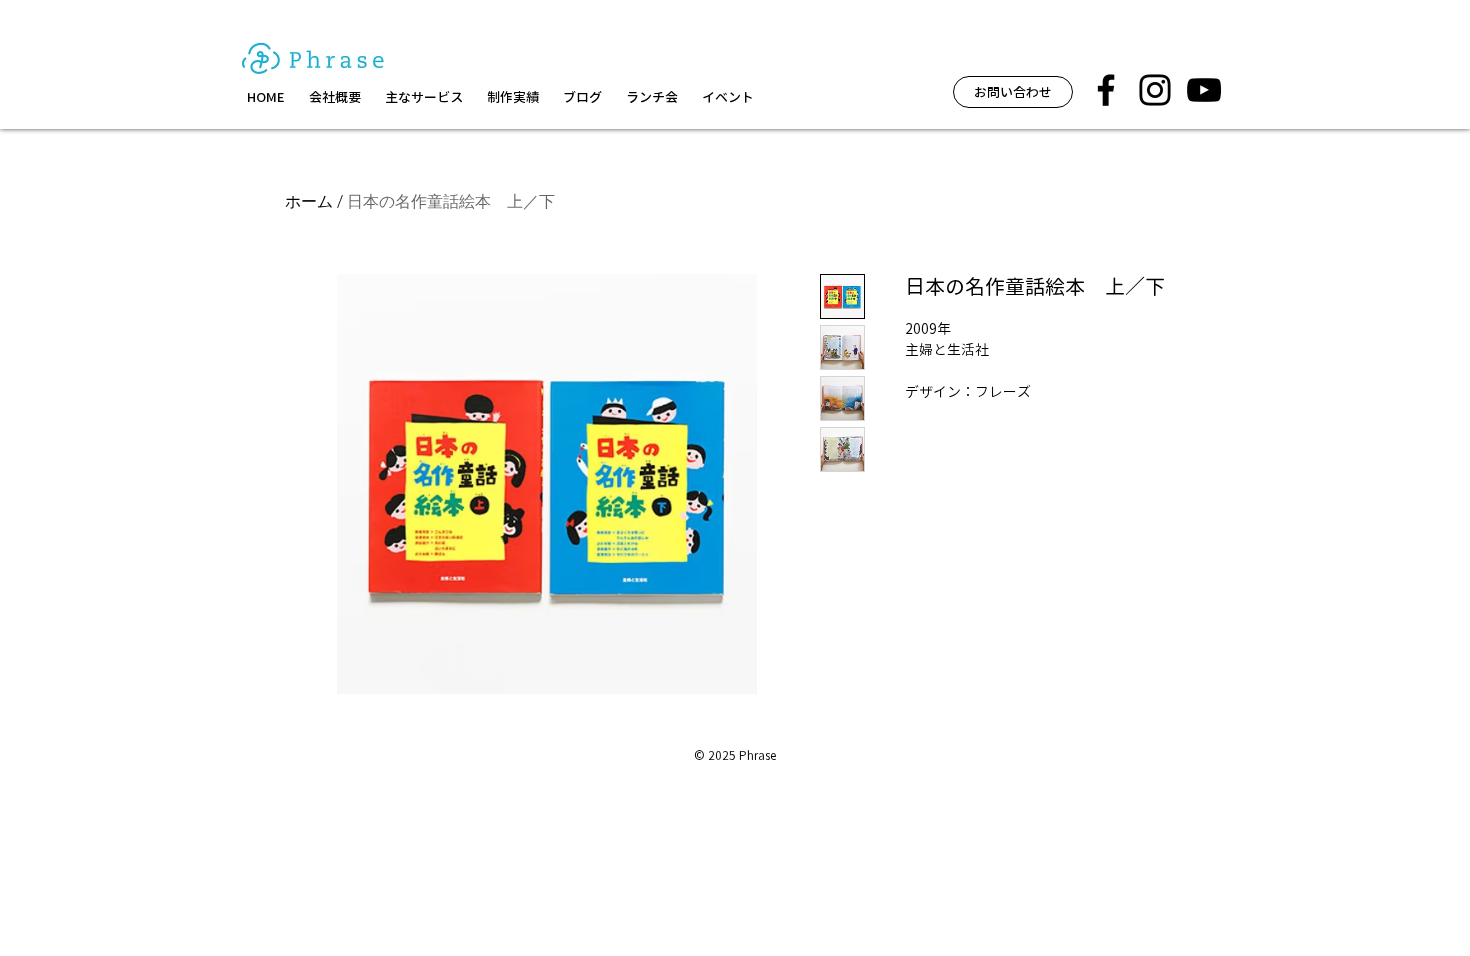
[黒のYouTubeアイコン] (1204, 90)
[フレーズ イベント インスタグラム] (1155, 90)
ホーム (309, 201)
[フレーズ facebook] (1106, 90)
